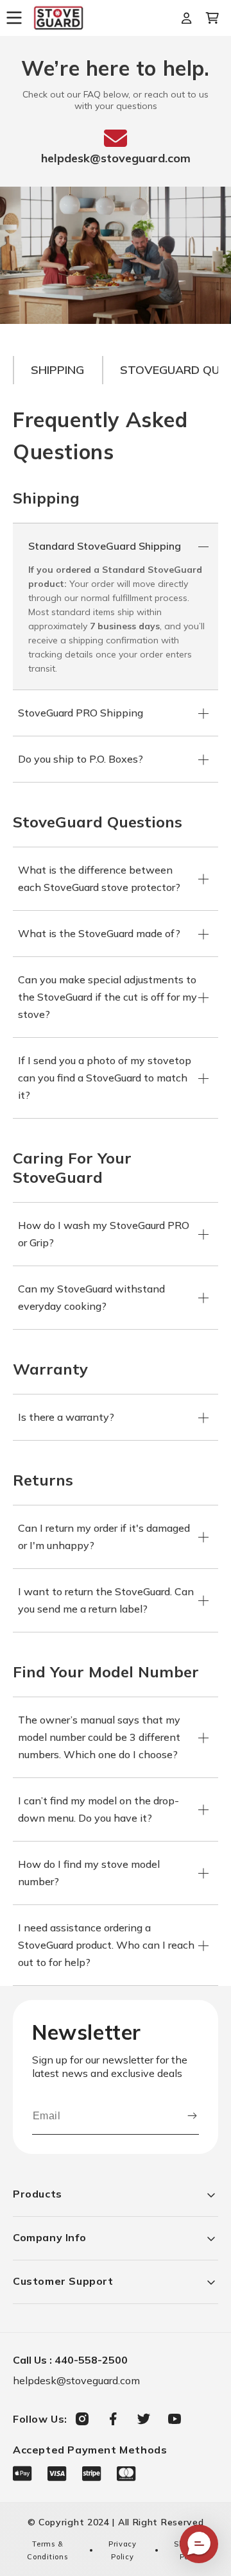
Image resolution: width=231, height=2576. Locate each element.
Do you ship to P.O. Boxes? (81, 759)
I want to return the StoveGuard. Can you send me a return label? (106, 1600)
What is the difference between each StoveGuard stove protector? (99, 878)
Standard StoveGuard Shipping (105, 546)
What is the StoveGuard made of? (99, 933)
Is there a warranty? (66, 1417)
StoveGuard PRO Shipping (81, 713)
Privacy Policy (123, 2550)
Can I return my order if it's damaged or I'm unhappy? (104, 1537)
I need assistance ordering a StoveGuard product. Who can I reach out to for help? (106, 1945)
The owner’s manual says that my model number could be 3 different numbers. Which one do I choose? (99, 1737)
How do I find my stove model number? (89, 1873)
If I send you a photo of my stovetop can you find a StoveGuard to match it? (105, 1078)
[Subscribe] (192, 2116)
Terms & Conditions (47, 2550)
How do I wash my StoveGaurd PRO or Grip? (104, 1234)
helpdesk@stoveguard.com (116, 158)
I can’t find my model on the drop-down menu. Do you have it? (98, 1809)
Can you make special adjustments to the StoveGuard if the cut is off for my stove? (107, 997)
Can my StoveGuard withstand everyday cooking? (91, 1297)
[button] (19, 18)
